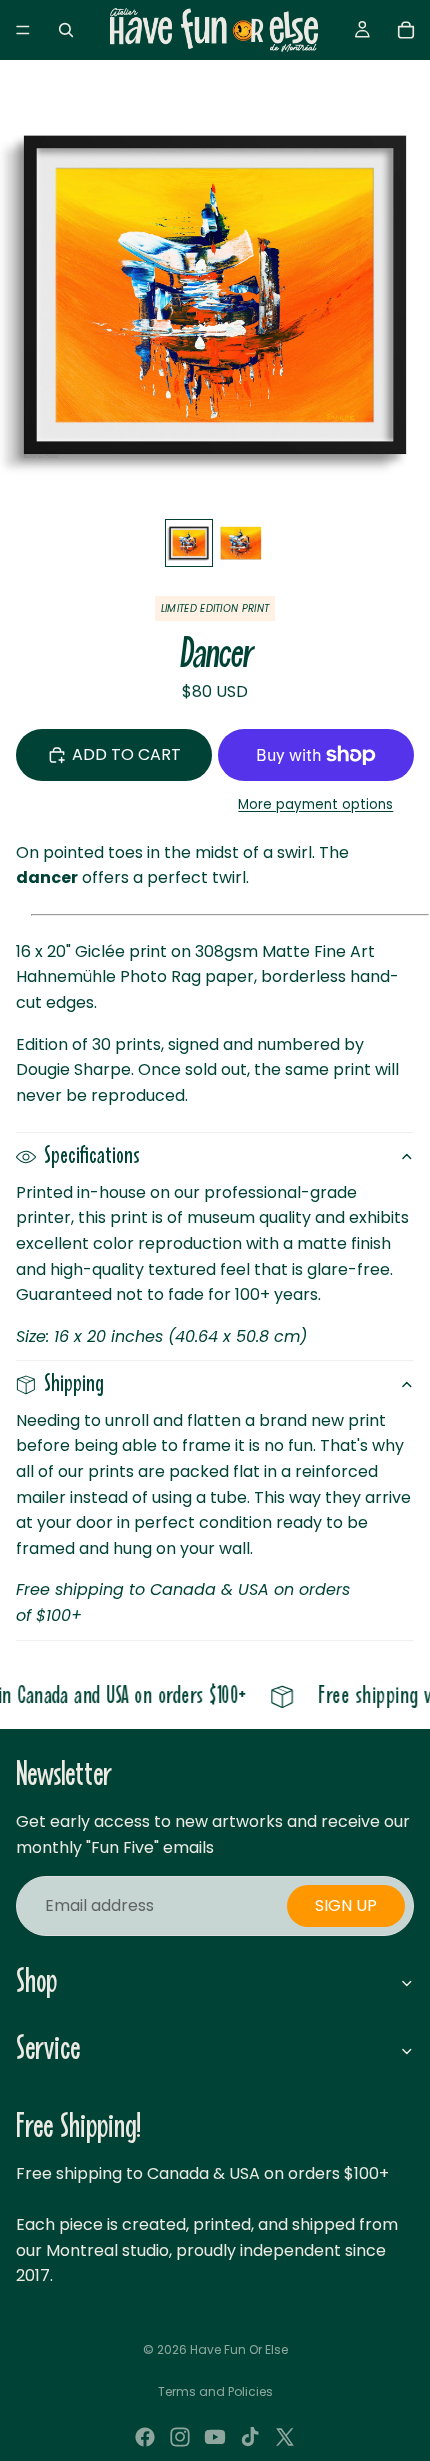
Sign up (346, 1905)
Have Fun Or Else (239, 2349)
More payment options (315, 804)
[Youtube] (215, 2437)
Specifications (92, 1156)
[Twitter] (285, 2437)
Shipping (74, 1384)
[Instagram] (180, 2437)
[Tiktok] (250, 2437)
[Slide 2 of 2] (241, 543)
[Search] (66, 30)
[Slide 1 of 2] (189, 543)
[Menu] (23, 30)
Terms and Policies (215, 2391)
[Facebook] (145, 2437)
